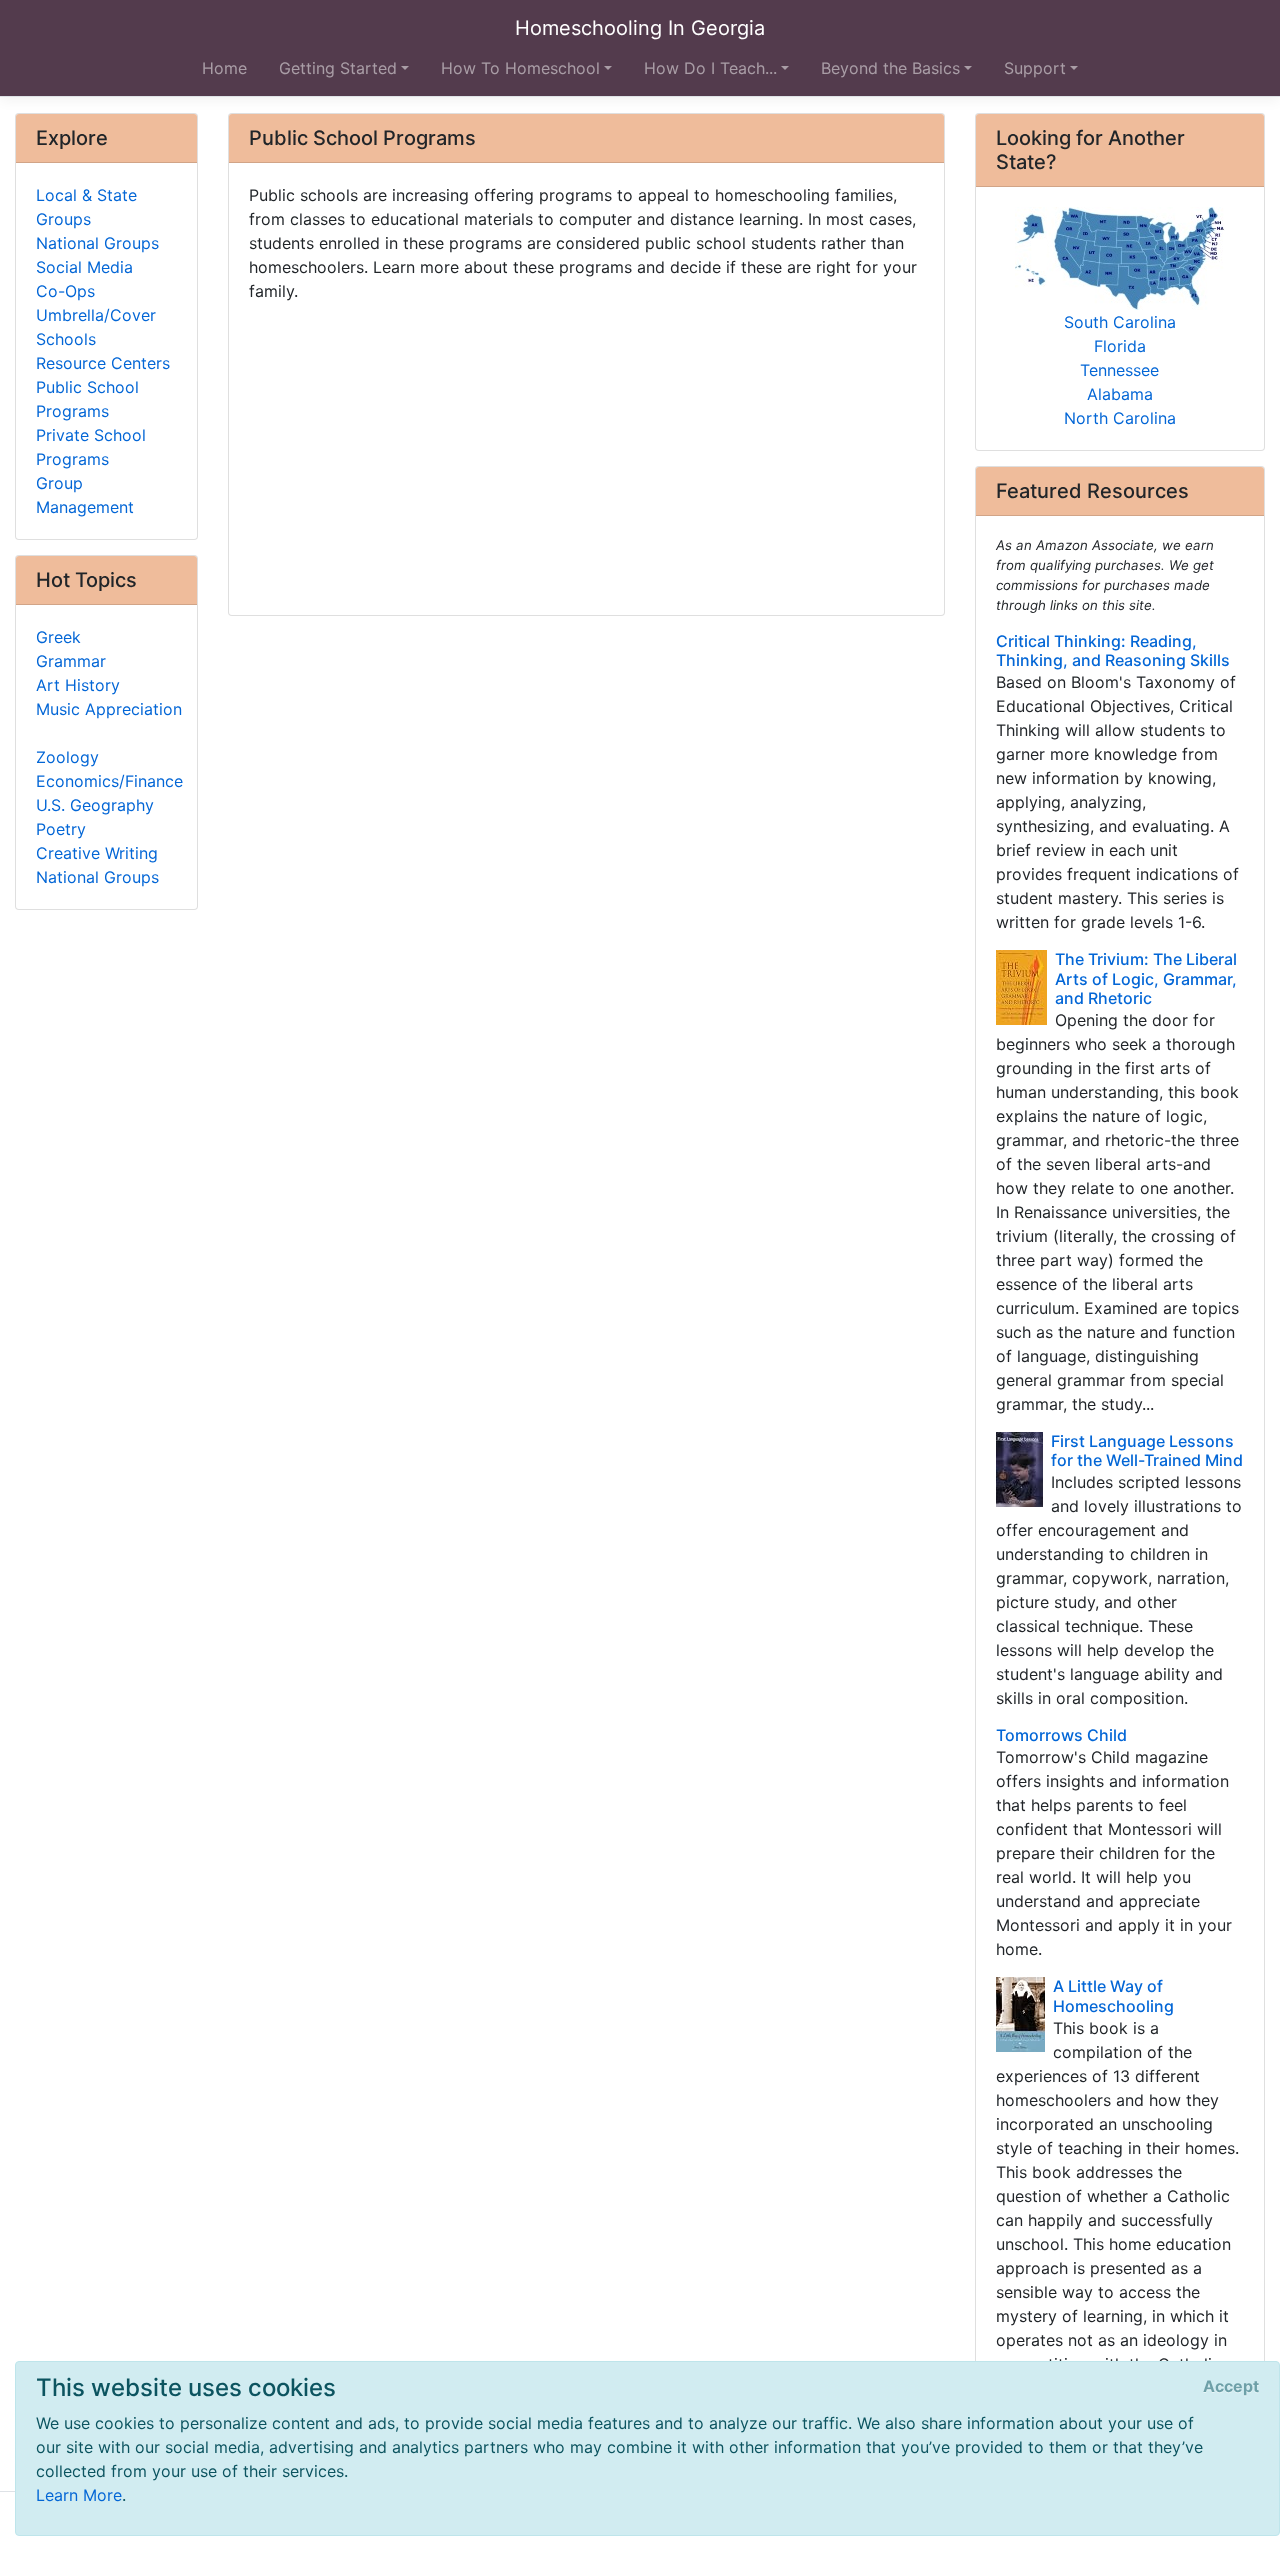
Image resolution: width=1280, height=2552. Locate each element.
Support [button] (1035, 68)
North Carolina (1120, 418)
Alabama (1120, 394)
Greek (58, 637)
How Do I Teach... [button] (710, 68)
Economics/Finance (109, 781)
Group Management (85, 495)
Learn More (79, 2495)
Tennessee (1119, 370)
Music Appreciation (109, 709)
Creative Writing (97, 853)
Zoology (67, 757)
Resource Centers (103, 363)
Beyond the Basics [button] (890, 68)
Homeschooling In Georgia (640, 28)
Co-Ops (65, 291)
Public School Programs (87, 399)
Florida (1120, 346)
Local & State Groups (86, 207)
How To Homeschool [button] (520, 68)
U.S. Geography (95, 805)
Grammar (71, 661)
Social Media (84, 267)
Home (224, 68)
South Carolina (1120, 322)
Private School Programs (91, 447)
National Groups (97, 243)
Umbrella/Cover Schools (96, 327)
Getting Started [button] (338, 68)
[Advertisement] (586, 451)
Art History (78, 685)
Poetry (61, 829)
